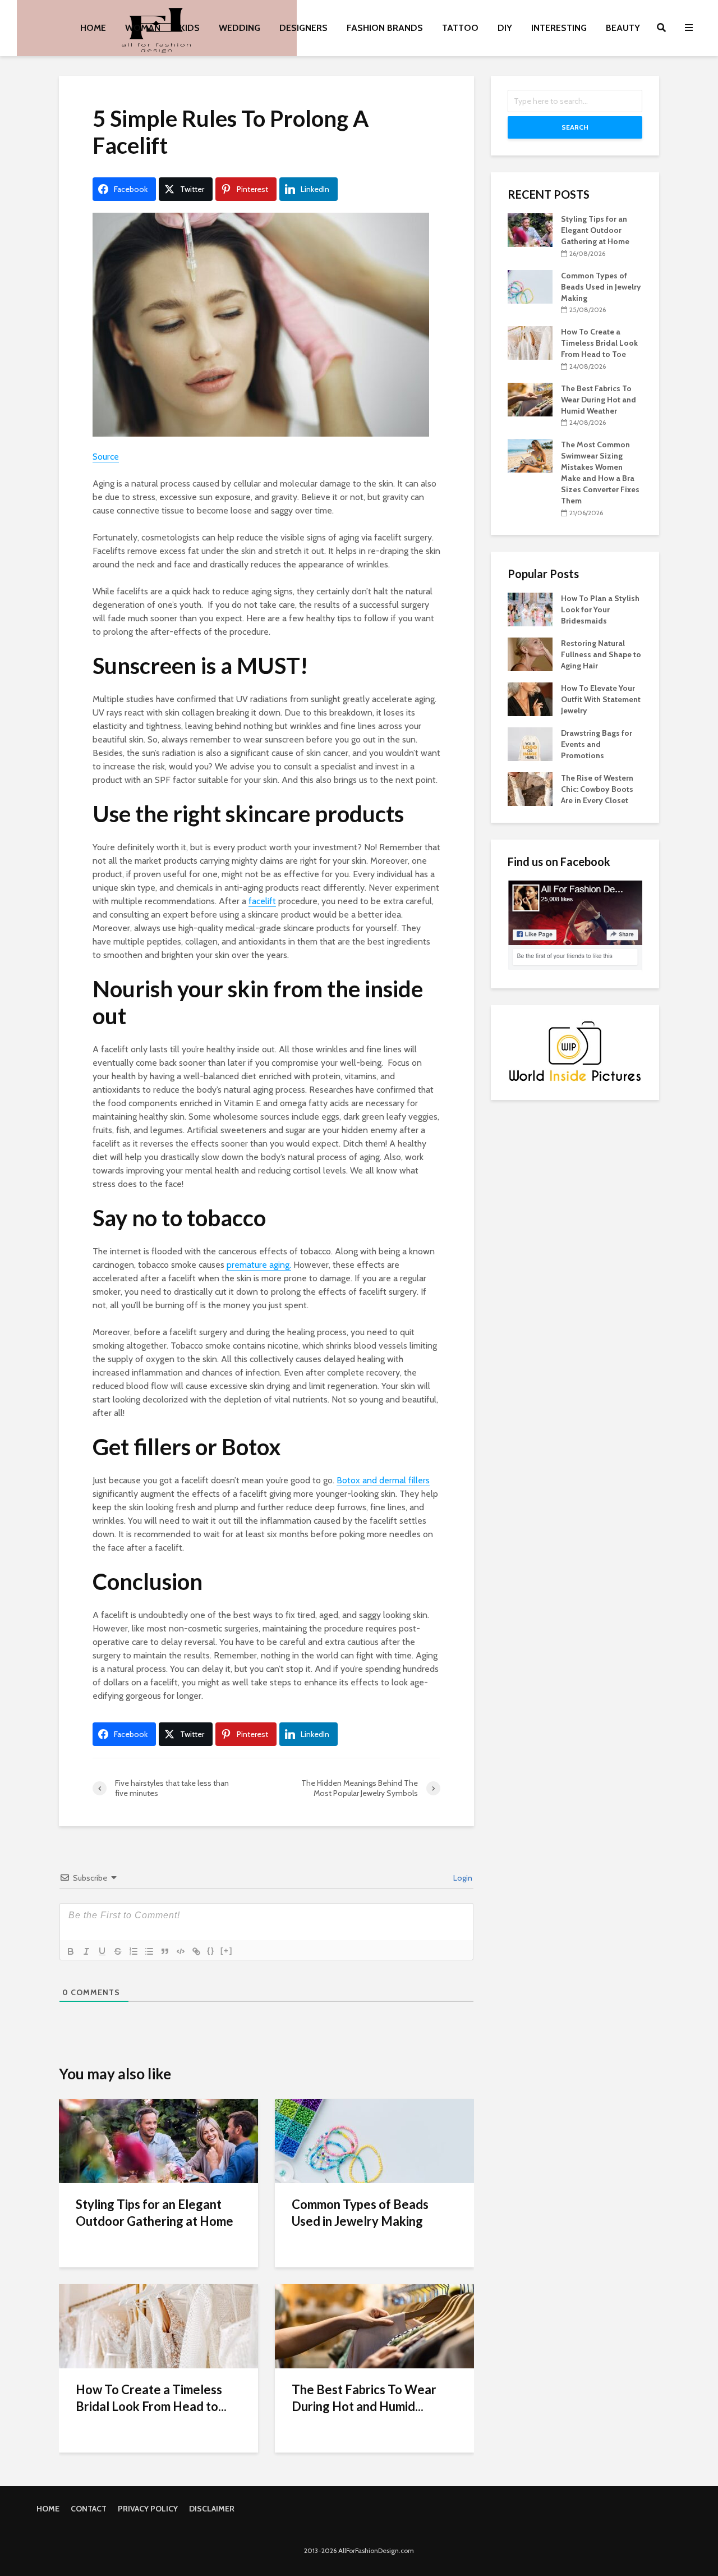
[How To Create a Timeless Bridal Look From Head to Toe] (158, 2325)
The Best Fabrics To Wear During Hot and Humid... (364, 2398)
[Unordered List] (149, 1951)
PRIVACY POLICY (148, 2509)
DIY (505, 28)
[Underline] (102, 1951)
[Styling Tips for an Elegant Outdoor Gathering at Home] (158, 2140)
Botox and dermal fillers (383, 1480)
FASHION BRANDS (385, 28)
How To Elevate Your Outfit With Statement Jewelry (601, 699)
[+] (227, 1951)
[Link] (196, 1951)
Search (575, 127)
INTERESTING (559, 28)
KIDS (190, 28)
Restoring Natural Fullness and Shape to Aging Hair (601, 654)
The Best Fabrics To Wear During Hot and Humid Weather (599, 400)
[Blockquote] (165, 1951)
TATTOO (460, 28)
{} (211, 1951)
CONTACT (89, 2509)
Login (462, 1878)
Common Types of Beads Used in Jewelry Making (360, 2213)
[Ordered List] (134, 1951)
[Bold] (71, 1951)
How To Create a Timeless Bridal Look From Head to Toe (599, 343)
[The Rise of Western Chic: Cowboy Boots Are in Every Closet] (530, 788)
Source (106, 457)
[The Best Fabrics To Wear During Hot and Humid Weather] (374, 2325)
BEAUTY (623, 28)
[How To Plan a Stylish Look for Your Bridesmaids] (530, 608)
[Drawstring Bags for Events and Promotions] (530, 743)
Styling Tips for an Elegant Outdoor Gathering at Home (155, 2213)
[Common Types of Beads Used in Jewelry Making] (374, 2140)
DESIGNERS (303, 28)
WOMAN (143, 28)
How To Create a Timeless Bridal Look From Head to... (151, 2398)
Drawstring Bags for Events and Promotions (597, 744)
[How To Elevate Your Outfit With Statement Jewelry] (530, 698)
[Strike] (118, 1951)
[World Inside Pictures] (575, 1051)
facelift (262, 901)
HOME (93, 28)
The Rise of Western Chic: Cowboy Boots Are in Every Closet (597, 789)
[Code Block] (181, 1951)
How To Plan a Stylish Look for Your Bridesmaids (600, 609)
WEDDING (240, 28)
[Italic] (86, 1951)
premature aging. (259, 1265)
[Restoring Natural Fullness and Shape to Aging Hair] (530, 653)
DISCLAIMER (212, 2509)
